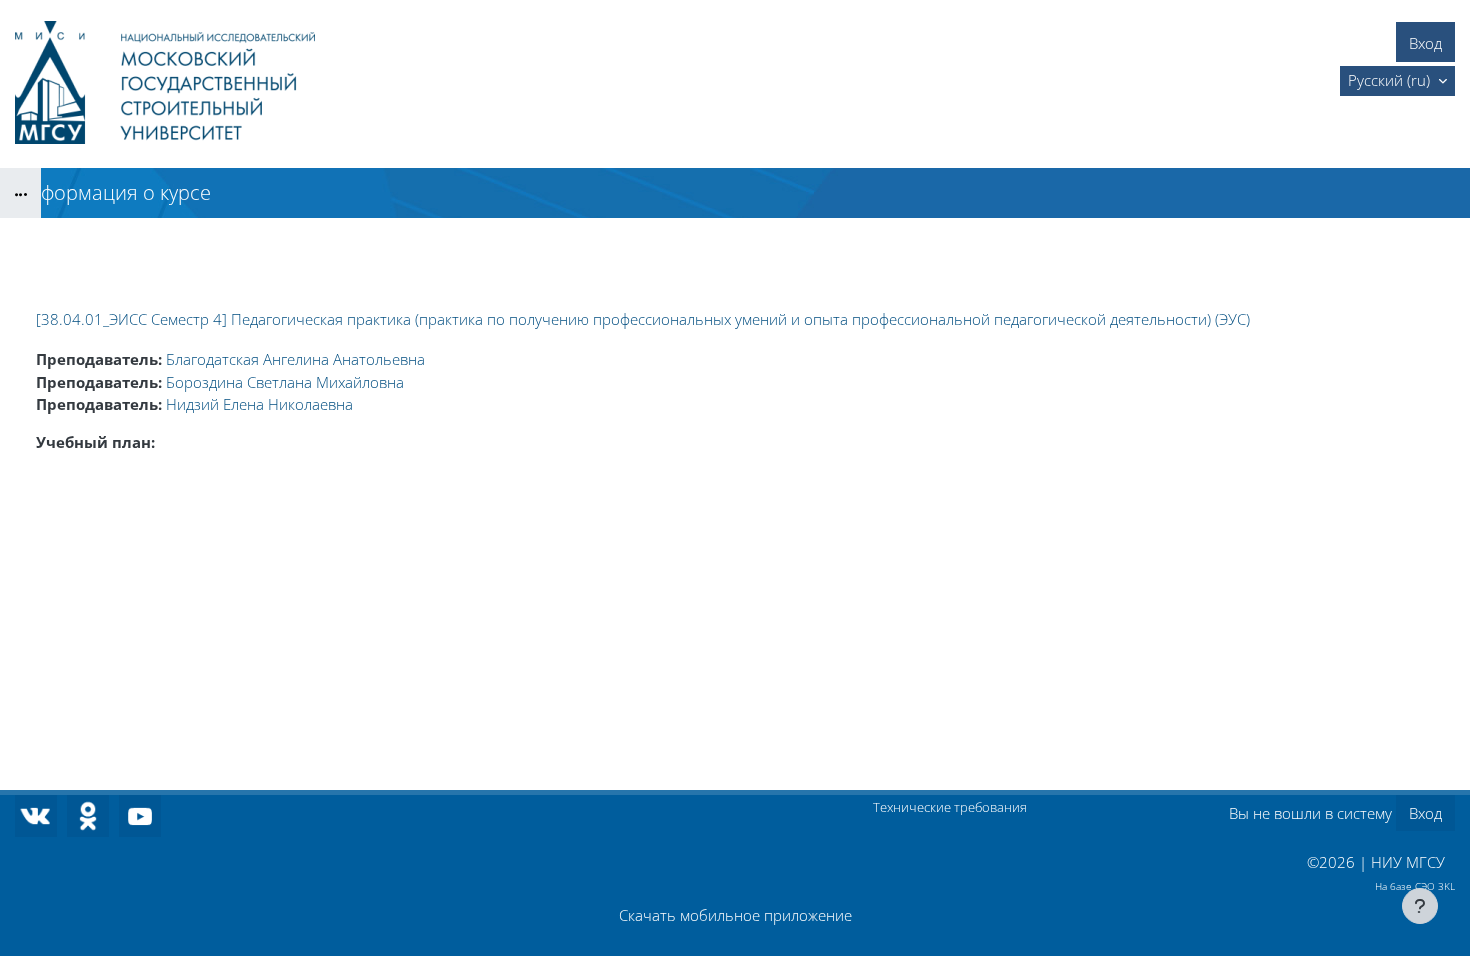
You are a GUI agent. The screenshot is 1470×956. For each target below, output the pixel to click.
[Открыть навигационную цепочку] (20, 193)
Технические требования (950, 807)
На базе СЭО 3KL (1415, 886)
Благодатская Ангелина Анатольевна (295, 359)
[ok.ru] (88, 816)
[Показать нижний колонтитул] (1420, 906)
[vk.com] (36, 816)
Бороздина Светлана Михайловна (285, 382)
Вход (1425, 43)
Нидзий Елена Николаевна (259, 404)
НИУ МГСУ (1408, 862)
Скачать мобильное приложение (735, 915)
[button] (1397, 81)
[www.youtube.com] (140, 816)
